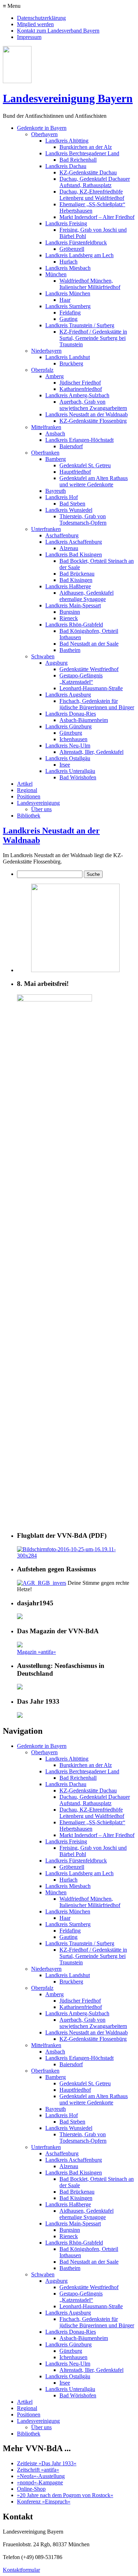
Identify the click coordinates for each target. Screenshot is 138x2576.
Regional (27, 790)
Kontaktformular (21, 2570)
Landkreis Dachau (66, 166)
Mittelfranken (46, 427)
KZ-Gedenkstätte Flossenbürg (93, 421)
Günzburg (71, 733)
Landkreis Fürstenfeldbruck (76, 242)
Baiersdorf (71, 446)
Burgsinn (70, 612)
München (56, 274)
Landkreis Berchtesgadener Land (82, 153)
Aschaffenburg (62, 535)
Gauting (68, 319)
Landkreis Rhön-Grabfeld (74, 625)
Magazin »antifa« (36, 1652)
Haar (65, 300)
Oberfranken (45, 453)
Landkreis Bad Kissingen (74, 555)
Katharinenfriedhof (81, 389)
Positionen (29, 796)
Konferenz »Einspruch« (44, 2502)
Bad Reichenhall (78, 160)
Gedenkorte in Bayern (42, 128)
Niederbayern (46, 351)
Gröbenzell (72, 249)
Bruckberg (71, 363)
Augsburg (56, 663)
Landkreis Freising (66, 223)
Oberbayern (44, 134)
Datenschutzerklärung (41, 18)
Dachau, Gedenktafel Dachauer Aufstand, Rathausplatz (95, 182)
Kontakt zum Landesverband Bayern (58, 31)
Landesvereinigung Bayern (68, 98)
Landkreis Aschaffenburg (74, 542)
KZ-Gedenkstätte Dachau (88, 172)
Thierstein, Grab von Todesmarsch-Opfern (83, 519)
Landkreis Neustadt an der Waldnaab (87, 414)
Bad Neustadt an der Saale (89, 644)
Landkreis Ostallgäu (68, 758)
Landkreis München (68, 293)
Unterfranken (46, 529)
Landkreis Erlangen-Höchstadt (79, 440)
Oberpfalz (42, 370)
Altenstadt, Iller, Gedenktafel (91, 752)
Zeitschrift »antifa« (38, 2470)
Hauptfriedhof (75, 472)
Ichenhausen (73, 739)
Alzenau (69, 548)
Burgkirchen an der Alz (86, 147)
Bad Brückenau (77, 574)
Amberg (54, 376)
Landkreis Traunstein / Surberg (80, 325)
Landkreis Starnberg (68, 306)
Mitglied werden (35, 24)
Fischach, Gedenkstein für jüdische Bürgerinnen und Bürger (97, 704)
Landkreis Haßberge (68, 586)
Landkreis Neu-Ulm (68, 746)
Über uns (41, 809)
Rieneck (69, 618)
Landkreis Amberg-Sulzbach (77, 395)
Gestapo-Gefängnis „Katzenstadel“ (81, 679)
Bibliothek (29, 816)
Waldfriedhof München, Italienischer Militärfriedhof (90, 284)
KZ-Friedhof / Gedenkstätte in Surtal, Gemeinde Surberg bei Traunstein (93, 338)
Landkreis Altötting (67, 141)
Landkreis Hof (62, 497)
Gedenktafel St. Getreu (85, 465)
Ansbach (55, 434)
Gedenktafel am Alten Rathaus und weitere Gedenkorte (94, 481)
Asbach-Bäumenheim (84, 720)
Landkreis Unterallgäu (70, 771)
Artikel (25, 784)
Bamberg (56, 459)
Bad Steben (72, 504)
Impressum (29, 37)
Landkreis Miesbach (68, 268)
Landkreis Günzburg (68, 726)
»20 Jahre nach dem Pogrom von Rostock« (65, 2495)
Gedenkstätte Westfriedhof (89, 669)
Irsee (65, 765)
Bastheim (70, 650)
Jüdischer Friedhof (80, 383)
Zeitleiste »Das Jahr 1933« (47, 2463)
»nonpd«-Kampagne (40, 2482)
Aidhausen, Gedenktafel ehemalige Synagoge (87, 596)
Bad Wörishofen (78, 777)
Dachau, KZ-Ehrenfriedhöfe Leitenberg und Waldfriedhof (92, 195)
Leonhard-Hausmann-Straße (91, 688)
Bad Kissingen (76, 580)
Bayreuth (56, 491)
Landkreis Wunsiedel (69, 510)
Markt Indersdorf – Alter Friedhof (97, 217)
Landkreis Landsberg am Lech (79, 255)
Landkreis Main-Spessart (73, 605)
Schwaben (43, 656)
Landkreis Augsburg (68, 695)
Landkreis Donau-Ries (71, 714)
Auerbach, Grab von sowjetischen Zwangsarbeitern (93, 405)
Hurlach (68, 262)
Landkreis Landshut (68, 357)
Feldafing (70, 313)
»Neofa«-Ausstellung (41, 2476)
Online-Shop (31, 2489)
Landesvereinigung (38, 803)
